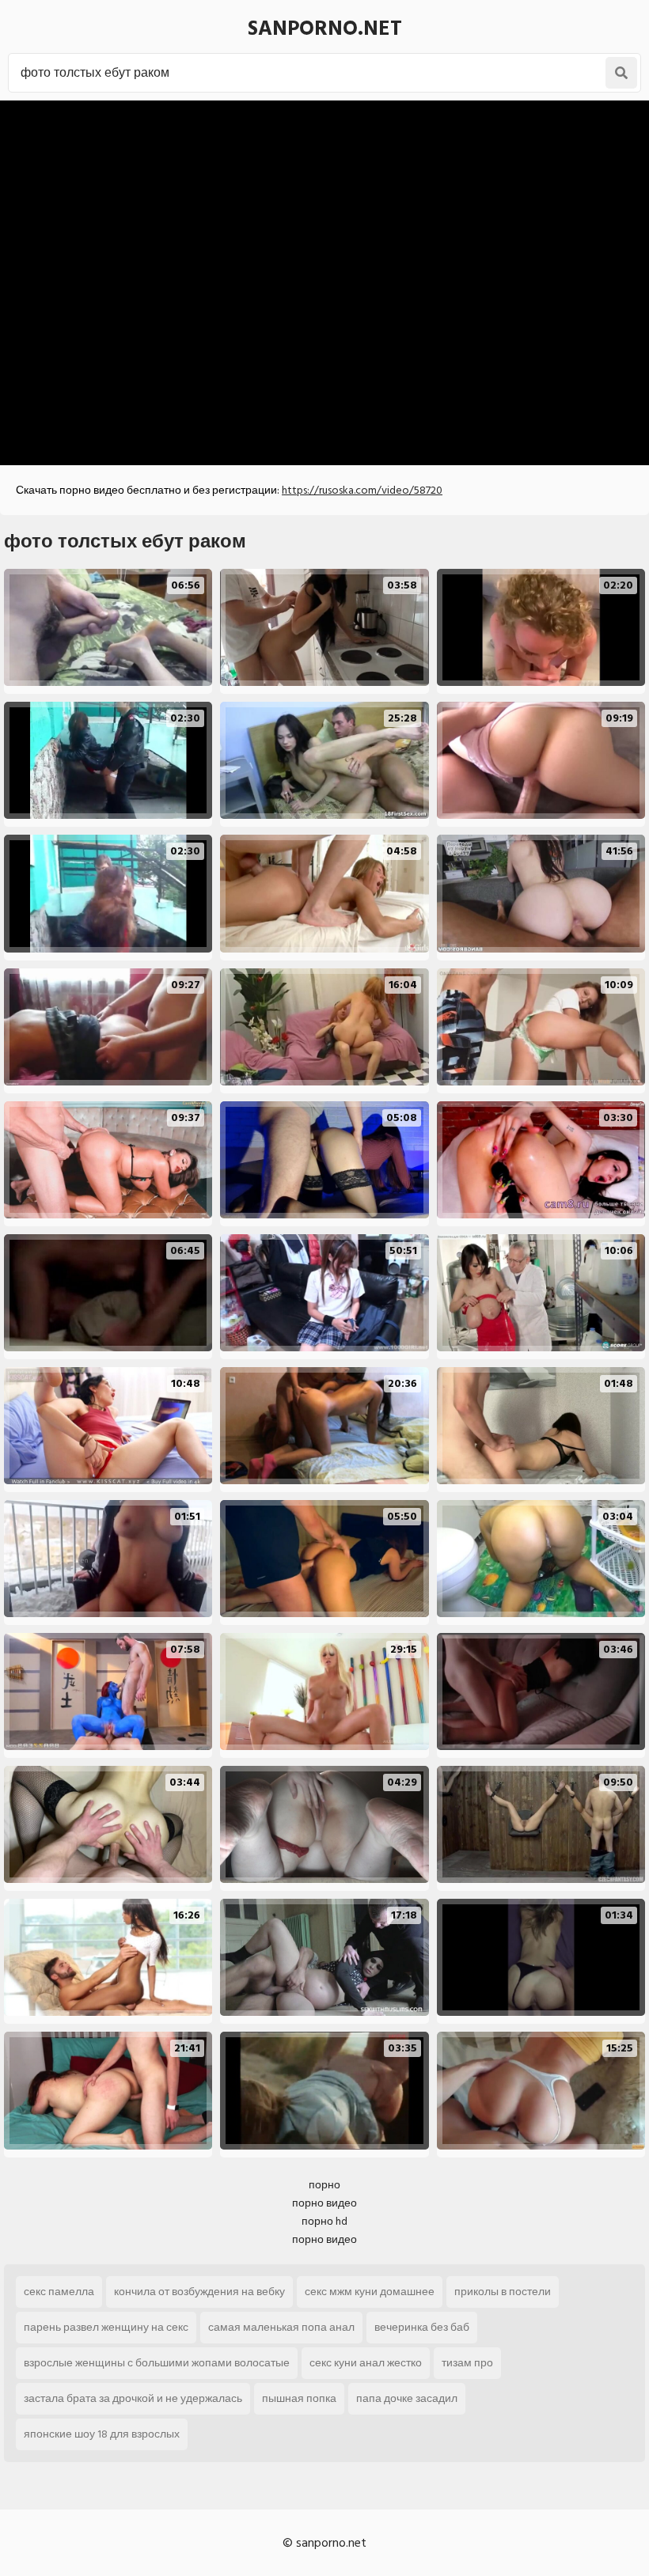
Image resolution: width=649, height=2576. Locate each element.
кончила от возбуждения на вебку (199, 2292)
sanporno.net (325, 28)
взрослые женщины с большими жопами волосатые (157, 2363)
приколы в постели (503, 2292)
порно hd (324, 2221)
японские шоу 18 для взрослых (102, 2434)
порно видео (324, 2203)
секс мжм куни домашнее (370, 2292)
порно (324, 2185)
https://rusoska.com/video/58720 (362, 490)
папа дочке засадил (407, 2398)
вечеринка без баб (422, 2327)
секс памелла (59, 2292)
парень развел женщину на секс (106, 2327)
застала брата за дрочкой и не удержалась (133, 2398)
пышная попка (299, 2398)
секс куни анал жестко (366, 2363)
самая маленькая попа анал (281, 2327)
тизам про (467, 2363)
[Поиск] (621, 73)
